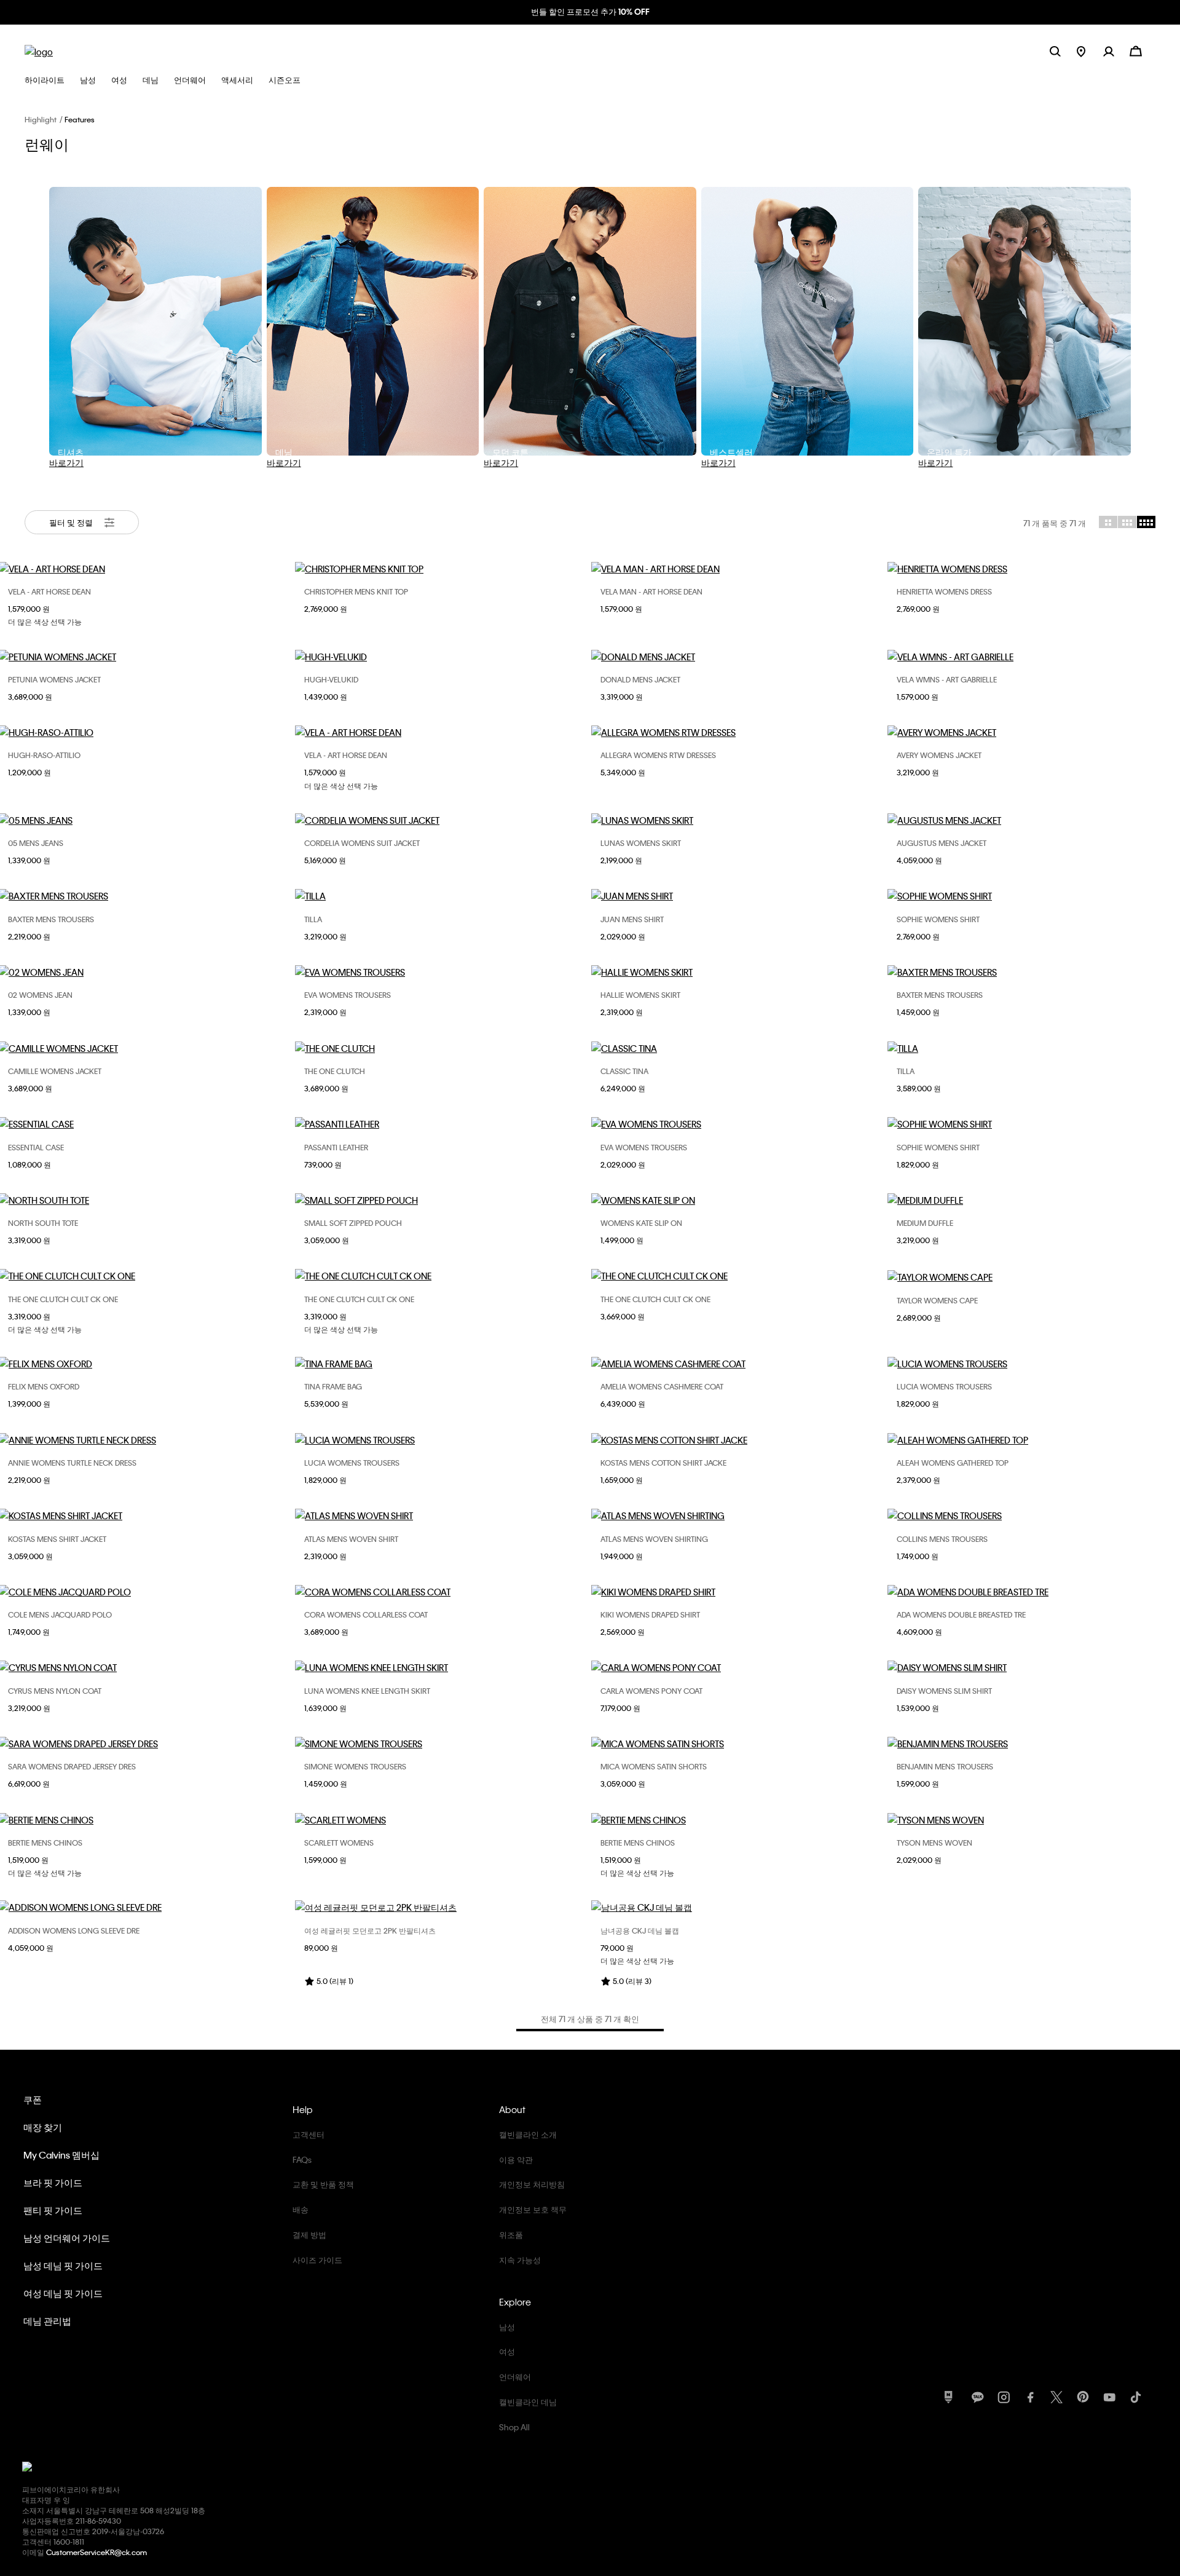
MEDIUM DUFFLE (925, 1223)
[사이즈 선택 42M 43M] (442, 657)
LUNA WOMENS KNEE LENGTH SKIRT (367, 1691)
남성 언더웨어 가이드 (67, 2238)
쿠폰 (33, 2100)
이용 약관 (516, 2159)
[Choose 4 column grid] (1146, 522)
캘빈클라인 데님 (528, 2402)
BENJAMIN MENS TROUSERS (945, 1766)
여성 (507, 2351)
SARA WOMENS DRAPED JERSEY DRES (72, 1766)
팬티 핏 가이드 (53, 2210)
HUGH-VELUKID (331, 679)
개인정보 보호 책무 (533, 2209)
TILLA (313, 919)
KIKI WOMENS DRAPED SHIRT (650, 1614)
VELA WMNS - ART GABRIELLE (947, 679)
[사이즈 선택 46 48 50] (738, 1820)
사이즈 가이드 (317, 2260)
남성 (507, 2327)
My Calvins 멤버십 (61, 2155)
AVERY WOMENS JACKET (939, 755)
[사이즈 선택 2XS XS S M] (442, 1907)
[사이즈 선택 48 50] (738, 657)
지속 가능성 (520, 2260)
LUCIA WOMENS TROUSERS (944, 1386)
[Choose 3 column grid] (1127, 522)
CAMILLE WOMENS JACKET (55, 1071)
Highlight (41, 119)
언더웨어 (515, 2376)
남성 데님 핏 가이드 (63, 2266)
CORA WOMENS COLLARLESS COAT (366, 1614)
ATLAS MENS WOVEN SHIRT (351, 1539)
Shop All (514, 2427)
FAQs (302, 2159)
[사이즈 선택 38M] (738, 1200)
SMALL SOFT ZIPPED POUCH (353, 1223)
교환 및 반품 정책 (323, 2184)
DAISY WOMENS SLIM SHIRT (944, 1691)
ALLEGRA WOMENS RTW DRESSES (658, 755)
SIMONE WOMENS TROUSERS (355, 1766)
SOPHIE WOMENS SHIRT (938, 919)
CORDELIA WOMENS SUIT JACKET (362, 843)
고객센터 (309, 2134)
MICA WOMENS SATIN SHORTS (654, 1766)
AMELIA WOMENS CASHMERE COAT (662, 1386)
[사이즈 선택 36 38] (442, 1592)
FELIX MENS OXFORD (44, 1386)
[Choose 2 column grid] (1108, 522)
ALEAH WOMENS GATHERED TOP (953, 1463)
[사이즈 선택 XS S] (738, 1744)
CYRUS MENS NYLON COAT (55, 1691)
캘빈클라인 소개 (528, 2134)
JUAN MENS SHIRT (632, 919)
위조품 (511, 2234)
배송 (301, 2209)
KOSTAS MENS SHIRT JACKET (57, 1539)
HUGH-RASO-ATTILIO (44, 755)
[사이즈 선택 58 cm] (738, 1907)
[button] (1116, 51)
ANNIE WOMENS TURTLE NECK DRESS (72, 1463)
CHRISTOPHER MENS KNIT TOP (356, 591)
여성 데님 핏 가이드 (63, 2293)
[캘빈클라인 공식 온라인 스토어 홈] (39, 51)
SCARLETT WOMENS (339, 1843)
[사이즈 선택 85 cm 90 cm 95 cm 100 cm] (442, 1124)
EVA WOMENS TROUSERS (348, 995)
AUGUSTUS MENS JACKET (942, 843)
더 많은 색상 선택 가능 (45, 622)
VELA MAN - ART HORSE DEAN (651, 591)
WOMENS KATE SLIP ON (641, 1223)
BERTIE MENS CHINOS (45, 1843)
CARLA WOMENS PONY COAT (651, 1691)
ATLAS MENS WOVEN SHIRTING (654, 1539)
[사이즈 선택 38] (738, 732)
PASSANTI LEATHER (336, 1147)
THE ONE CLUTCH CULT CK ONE (63, 1299)
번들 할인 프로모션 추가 (573, 11)
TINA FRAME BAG (333, 1386)
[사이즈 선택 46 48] (738, 1440)
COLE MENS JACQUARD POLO (60, 1614)
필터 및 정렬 (72, 522)
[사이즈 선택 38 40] (442, 820)
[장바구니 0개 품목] (1136, 50)
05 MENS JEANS (36, 843)
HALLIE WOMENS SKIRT (640, 995)
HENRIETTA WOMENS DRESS (944, 591)
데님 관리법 (47, 2321)
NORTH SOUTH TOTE (43, 1223)
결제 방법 (309, 2234)
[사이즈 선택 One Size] (442, 896)
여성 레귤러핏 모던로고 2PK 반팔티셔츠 (370, 1930)
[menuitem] (1090, 51)
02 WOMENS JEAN (40, 995)
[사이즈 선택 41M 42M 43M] (738, 569)
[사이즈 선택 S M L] (442, 569)
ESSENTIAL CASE (36, 1147)
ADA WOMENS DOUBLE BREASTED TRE (961, 1614)
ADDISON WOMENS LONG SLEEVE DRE (74, 1930)
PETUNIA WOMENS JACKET (54, 679)
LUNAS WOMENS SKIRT (641, 843)
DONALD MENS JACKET (640, 679)
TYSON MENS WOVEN (934, 1843)
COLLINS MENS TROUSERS (942, 1539)
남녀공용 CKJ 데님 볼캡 (640, 1930)
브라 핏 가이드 (53, 2183)
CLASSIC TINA (624, 1071)
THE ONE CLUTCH (335, 1071)
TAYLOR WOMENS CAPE (937, 1300)
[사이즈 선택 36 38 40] (442, 1440)
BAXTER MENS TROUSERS (51, 919)
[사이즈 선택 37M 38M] (442, 732)
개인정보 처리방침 (532, 2184)
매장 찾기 (43, 2127)
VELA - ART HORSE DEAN (49, 591)
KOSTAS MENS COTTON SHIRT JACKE (663, 1463)
